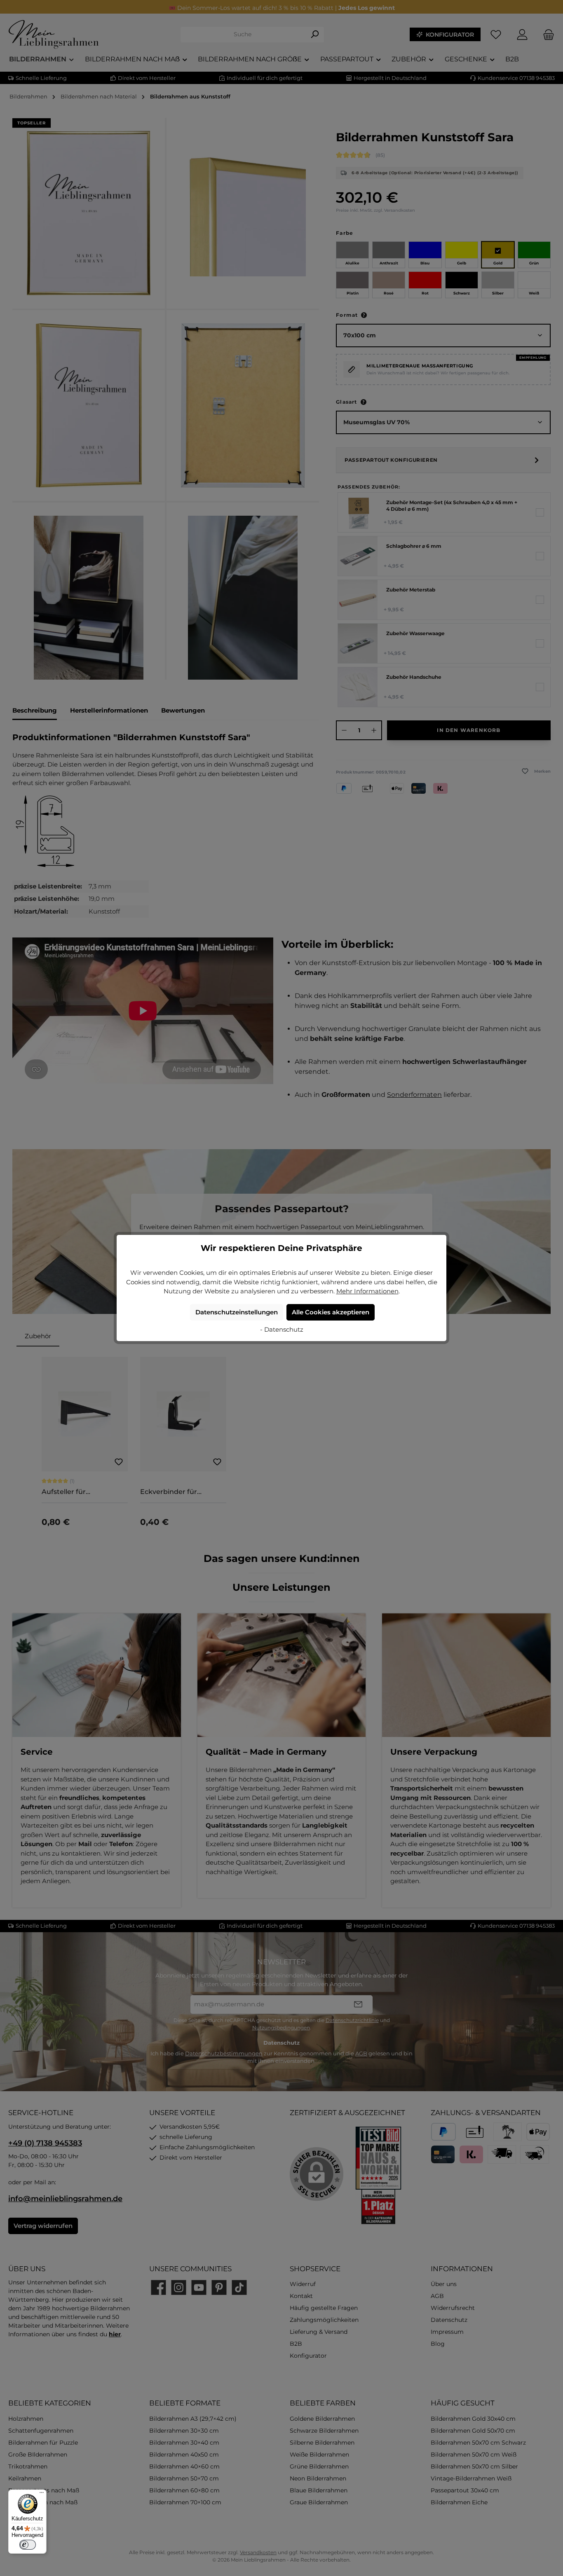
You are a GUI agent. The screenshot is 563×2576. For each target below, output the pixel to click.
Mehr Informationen (367, 1291)
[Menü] (42, 2494)
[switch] (28, 2545)
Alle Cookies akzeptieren (331, 1312)
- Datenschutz (282, 1329)
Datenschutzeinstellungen (237, 1312)
